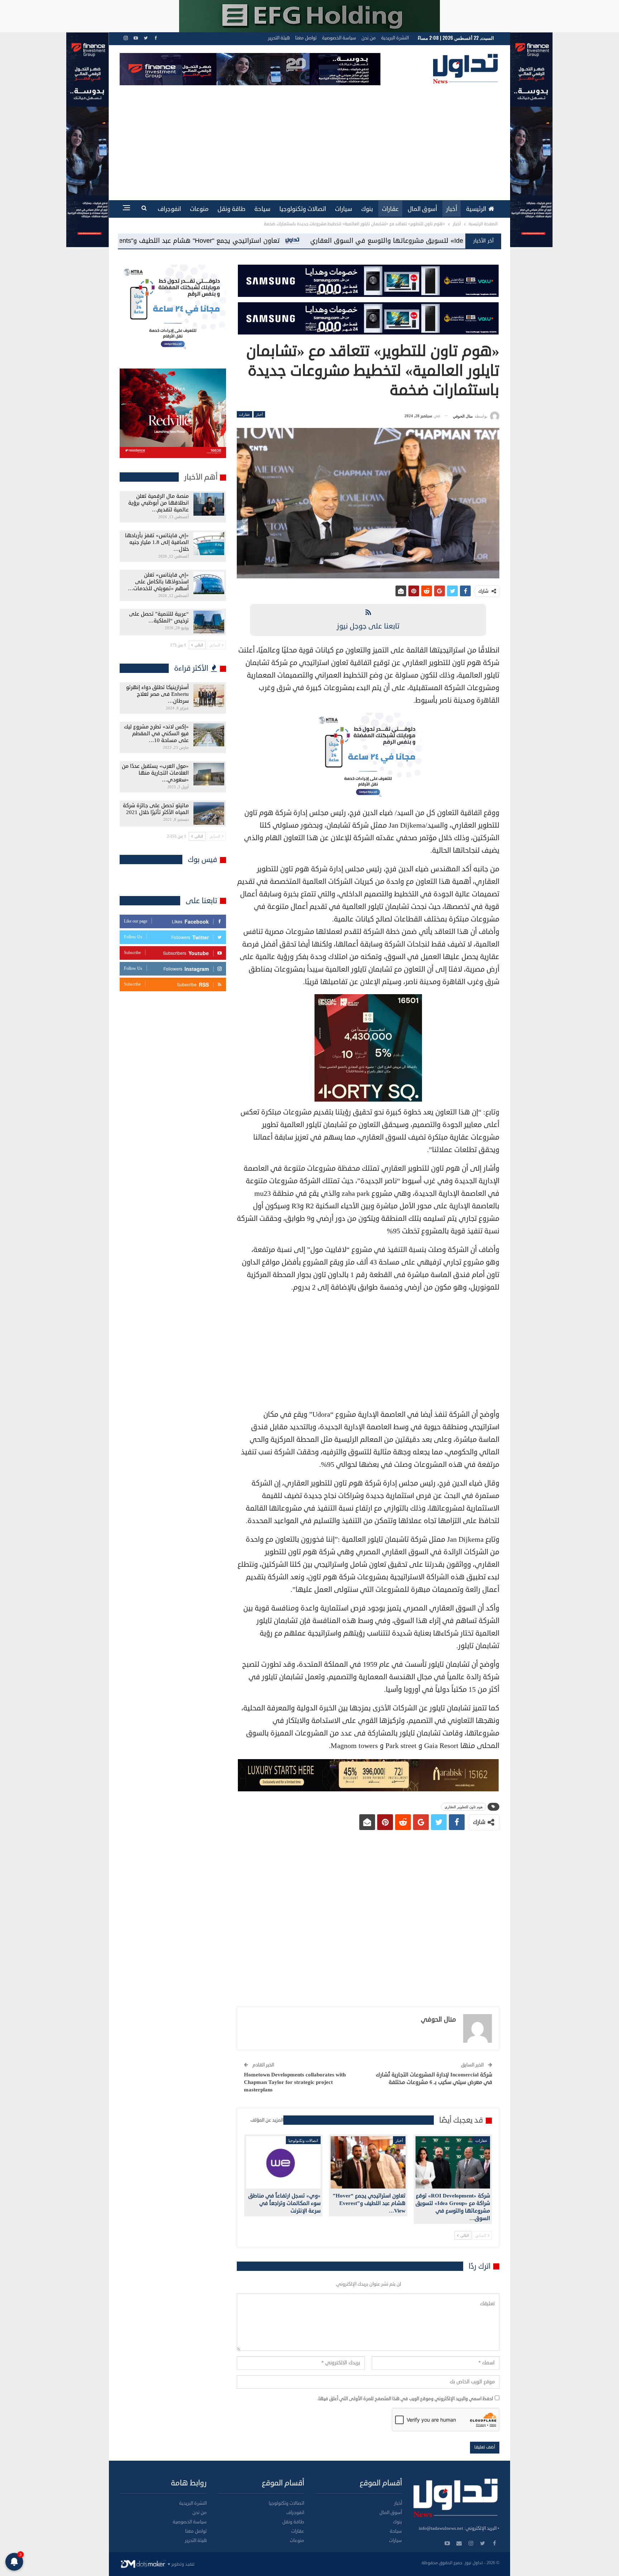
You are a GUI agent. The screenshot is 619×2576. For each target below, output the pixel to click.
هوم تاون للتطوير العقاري (464, 1807)
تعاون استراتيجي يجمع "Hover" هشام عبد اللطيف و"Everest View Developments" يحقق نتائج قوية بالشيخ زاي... (403, 241)
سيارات (344, 209)
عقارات (390, 209)
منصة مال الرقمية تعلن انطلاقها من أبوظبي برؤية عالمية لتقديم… (159, 503)
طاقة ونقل (231, 209)
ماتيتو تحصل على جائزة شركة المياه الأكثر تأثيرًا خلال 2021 (156, 809)
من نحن (369, 38)
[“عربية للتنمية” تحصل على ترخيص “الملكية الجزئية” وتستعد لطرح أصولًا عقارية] (209, 622)
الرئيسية (476, 209)
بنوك (367, 209)
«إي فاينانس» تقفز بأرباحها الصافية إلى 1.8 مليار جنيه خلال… (157, 542)
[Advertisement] (309, 139)
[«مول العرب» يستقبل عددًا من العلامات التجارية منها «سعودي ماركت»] (209, 774)
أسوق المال (422, 209)
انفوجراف (169, 209)
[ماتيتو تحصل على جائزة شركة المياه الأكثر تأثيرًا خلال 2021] (209, 814)
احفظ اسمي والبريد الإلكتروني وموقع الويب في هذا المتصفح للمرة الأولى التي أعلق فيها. (405, 2399)
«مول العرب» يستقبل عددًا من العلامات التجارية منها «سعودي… (155, 773)
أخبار (452, 209)
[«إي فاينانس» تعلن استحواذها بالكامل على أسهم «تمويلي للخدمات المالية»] (209, 583)
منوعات (199, 209)
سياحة (262, 209)
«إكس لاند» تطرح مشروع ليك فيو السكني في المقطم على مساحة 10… (156, 734)
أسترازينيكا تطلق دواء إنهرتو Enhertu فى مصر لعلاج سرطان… (157, 694)
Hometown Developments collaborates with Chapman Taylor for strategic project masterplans (295, 2082)
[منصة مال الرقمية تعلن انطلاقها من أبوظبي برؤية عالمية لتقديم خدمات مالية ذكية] (209, 504)
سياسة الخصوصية (339, 38)
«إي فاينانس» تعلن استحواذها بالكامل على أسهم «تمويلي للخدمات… (158, 582)
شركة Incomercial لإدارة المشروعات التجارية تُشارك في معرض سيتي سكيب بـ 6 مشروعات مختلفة (434, 2079)
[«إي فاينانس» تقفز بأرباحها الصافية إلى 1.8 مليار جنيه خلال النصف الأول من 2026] (209, 544)
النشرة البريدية (395, 38)
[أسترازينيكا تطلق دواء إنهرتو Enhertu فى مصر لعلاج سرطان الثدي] (209, 695)
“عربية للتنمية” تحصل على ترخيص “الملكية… (159, 617)
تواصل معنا (306, 38)
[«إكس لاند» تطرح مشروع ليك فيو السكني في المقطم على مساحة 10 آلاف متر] (209, 735)
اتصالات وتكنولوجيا (303, 209)
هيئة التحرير (279, 38)
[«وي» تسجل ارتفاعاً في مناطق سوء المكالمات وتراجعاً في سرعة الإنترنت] (283, 2162)
